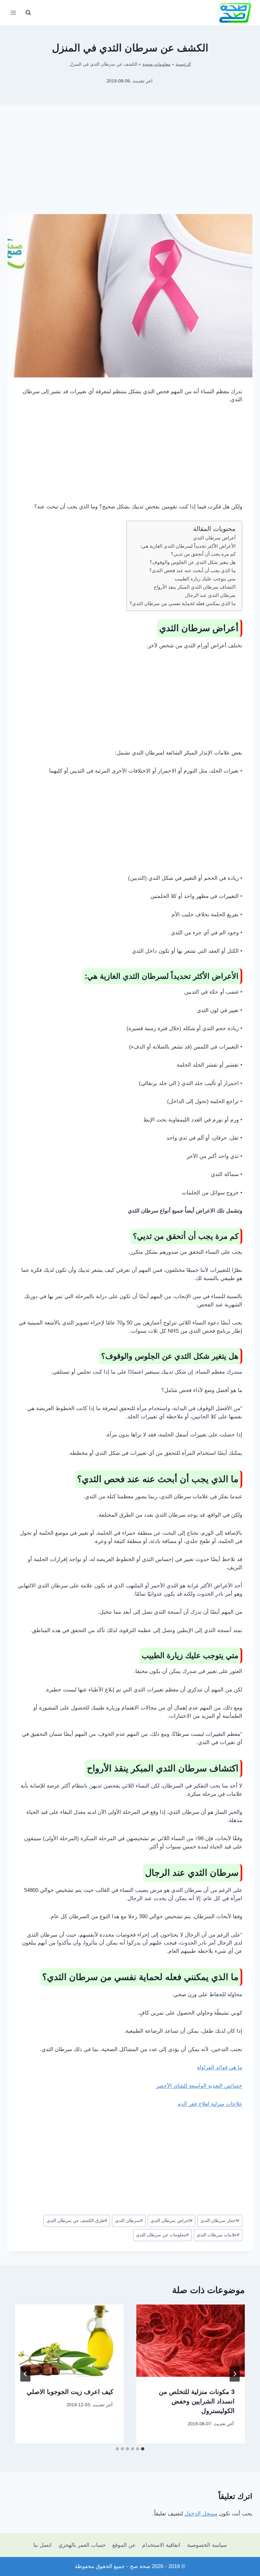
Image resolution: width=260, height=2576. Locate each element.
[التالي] (25, 2374)
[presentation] (191, 2341)
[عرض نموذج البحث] (28, 13)
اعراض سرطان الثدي (172, 2221)
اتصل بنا (42, 2545)
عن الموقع (124, 2545)
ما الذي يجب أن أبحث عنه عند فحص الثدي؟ (192, 570)
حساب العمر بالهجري (82, 2545)
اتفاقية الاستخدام (161, 2545)
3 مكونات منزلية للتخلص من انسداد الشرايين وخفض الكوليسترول (197, 2401)
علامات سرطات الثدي (218, 2235)
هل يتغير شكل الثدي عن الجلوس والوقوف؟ (193, 562)
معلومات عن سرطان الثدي (162, 2235)
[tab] (143, 2449)
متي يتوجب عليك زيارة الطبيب (205, 579)
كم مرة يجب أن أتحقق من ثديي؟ (203, 554)
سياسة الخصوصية (207, 2545)
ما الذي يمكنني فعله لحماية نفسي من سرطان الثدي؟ (183, 603)
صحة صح (140, 2566)
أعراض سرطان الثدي (214, 538)
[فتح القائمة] (13, 13)
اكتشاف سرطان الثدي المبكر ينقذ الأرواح (195, 587)
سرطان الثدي (129, 2221)
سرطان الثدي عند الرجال (210, 595)
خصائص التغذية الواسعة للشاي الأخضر (199, 2086)
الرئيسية (183, 64)
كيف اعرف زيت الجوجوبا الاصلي (70, 2392)
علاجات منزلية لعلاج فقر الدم (210, 2104)
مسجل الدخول (201, 2514)
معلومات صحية (156, 64)
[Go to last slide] (235, 2374)
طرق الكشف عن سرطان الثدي (77, 2221)
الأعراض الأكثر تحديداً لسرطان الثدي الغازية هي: (188, 546)
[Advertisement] (130, 164)
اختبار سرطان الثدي (220, 2221)
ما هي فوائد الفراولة (220, 2067)
